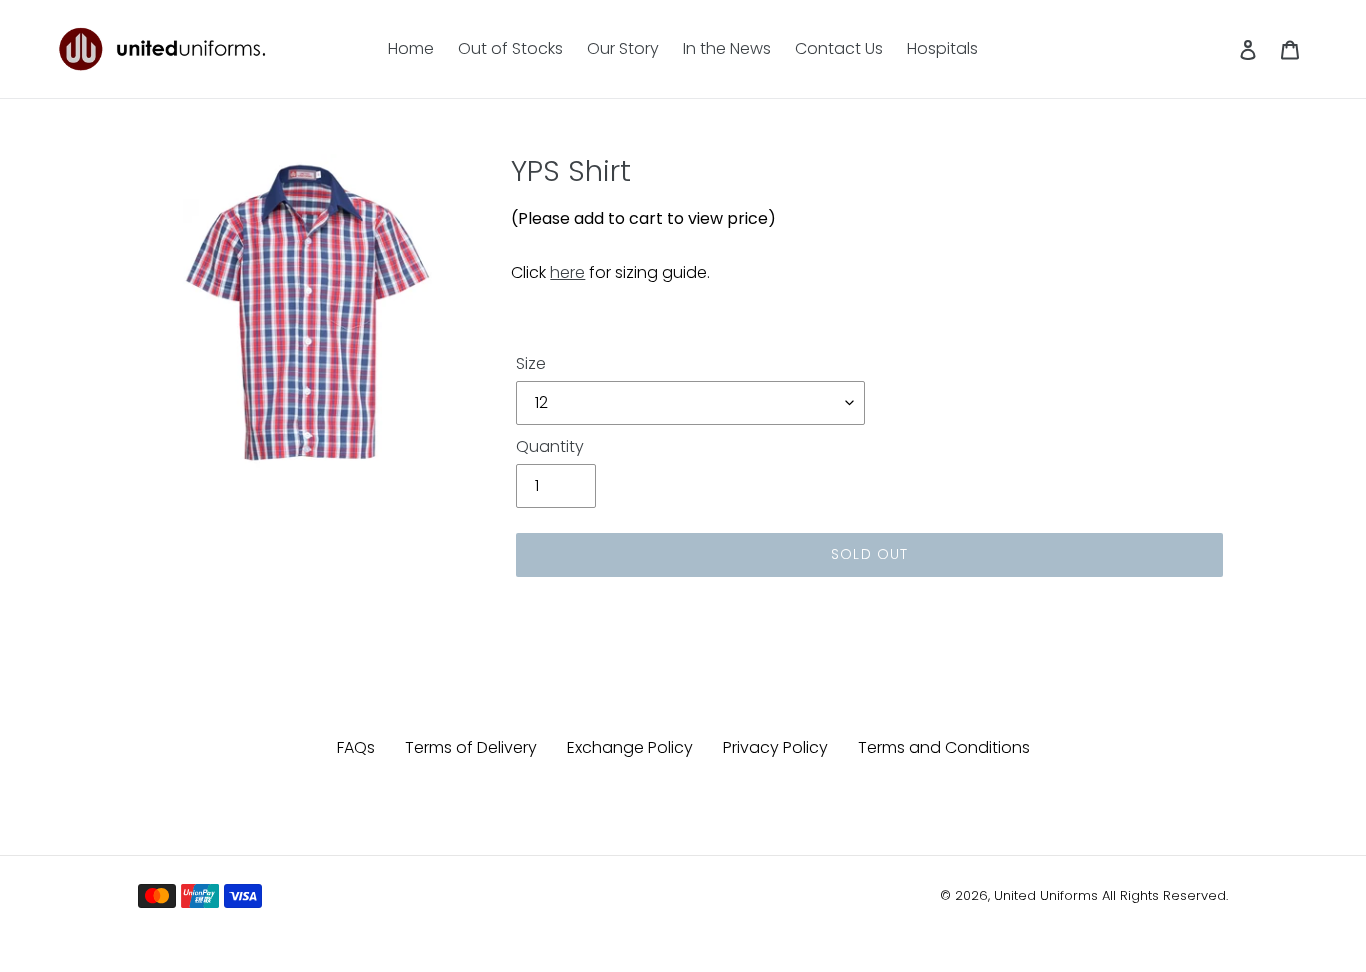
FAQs (356, 747)
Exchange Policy (630, 747)
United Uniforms (1046, 895)
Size (531, 363)
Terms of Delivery (471, 747)
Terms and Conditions (944, 747)
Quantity (550, 446)
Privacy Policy (775, 747)
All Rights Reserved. (1165, 895)
